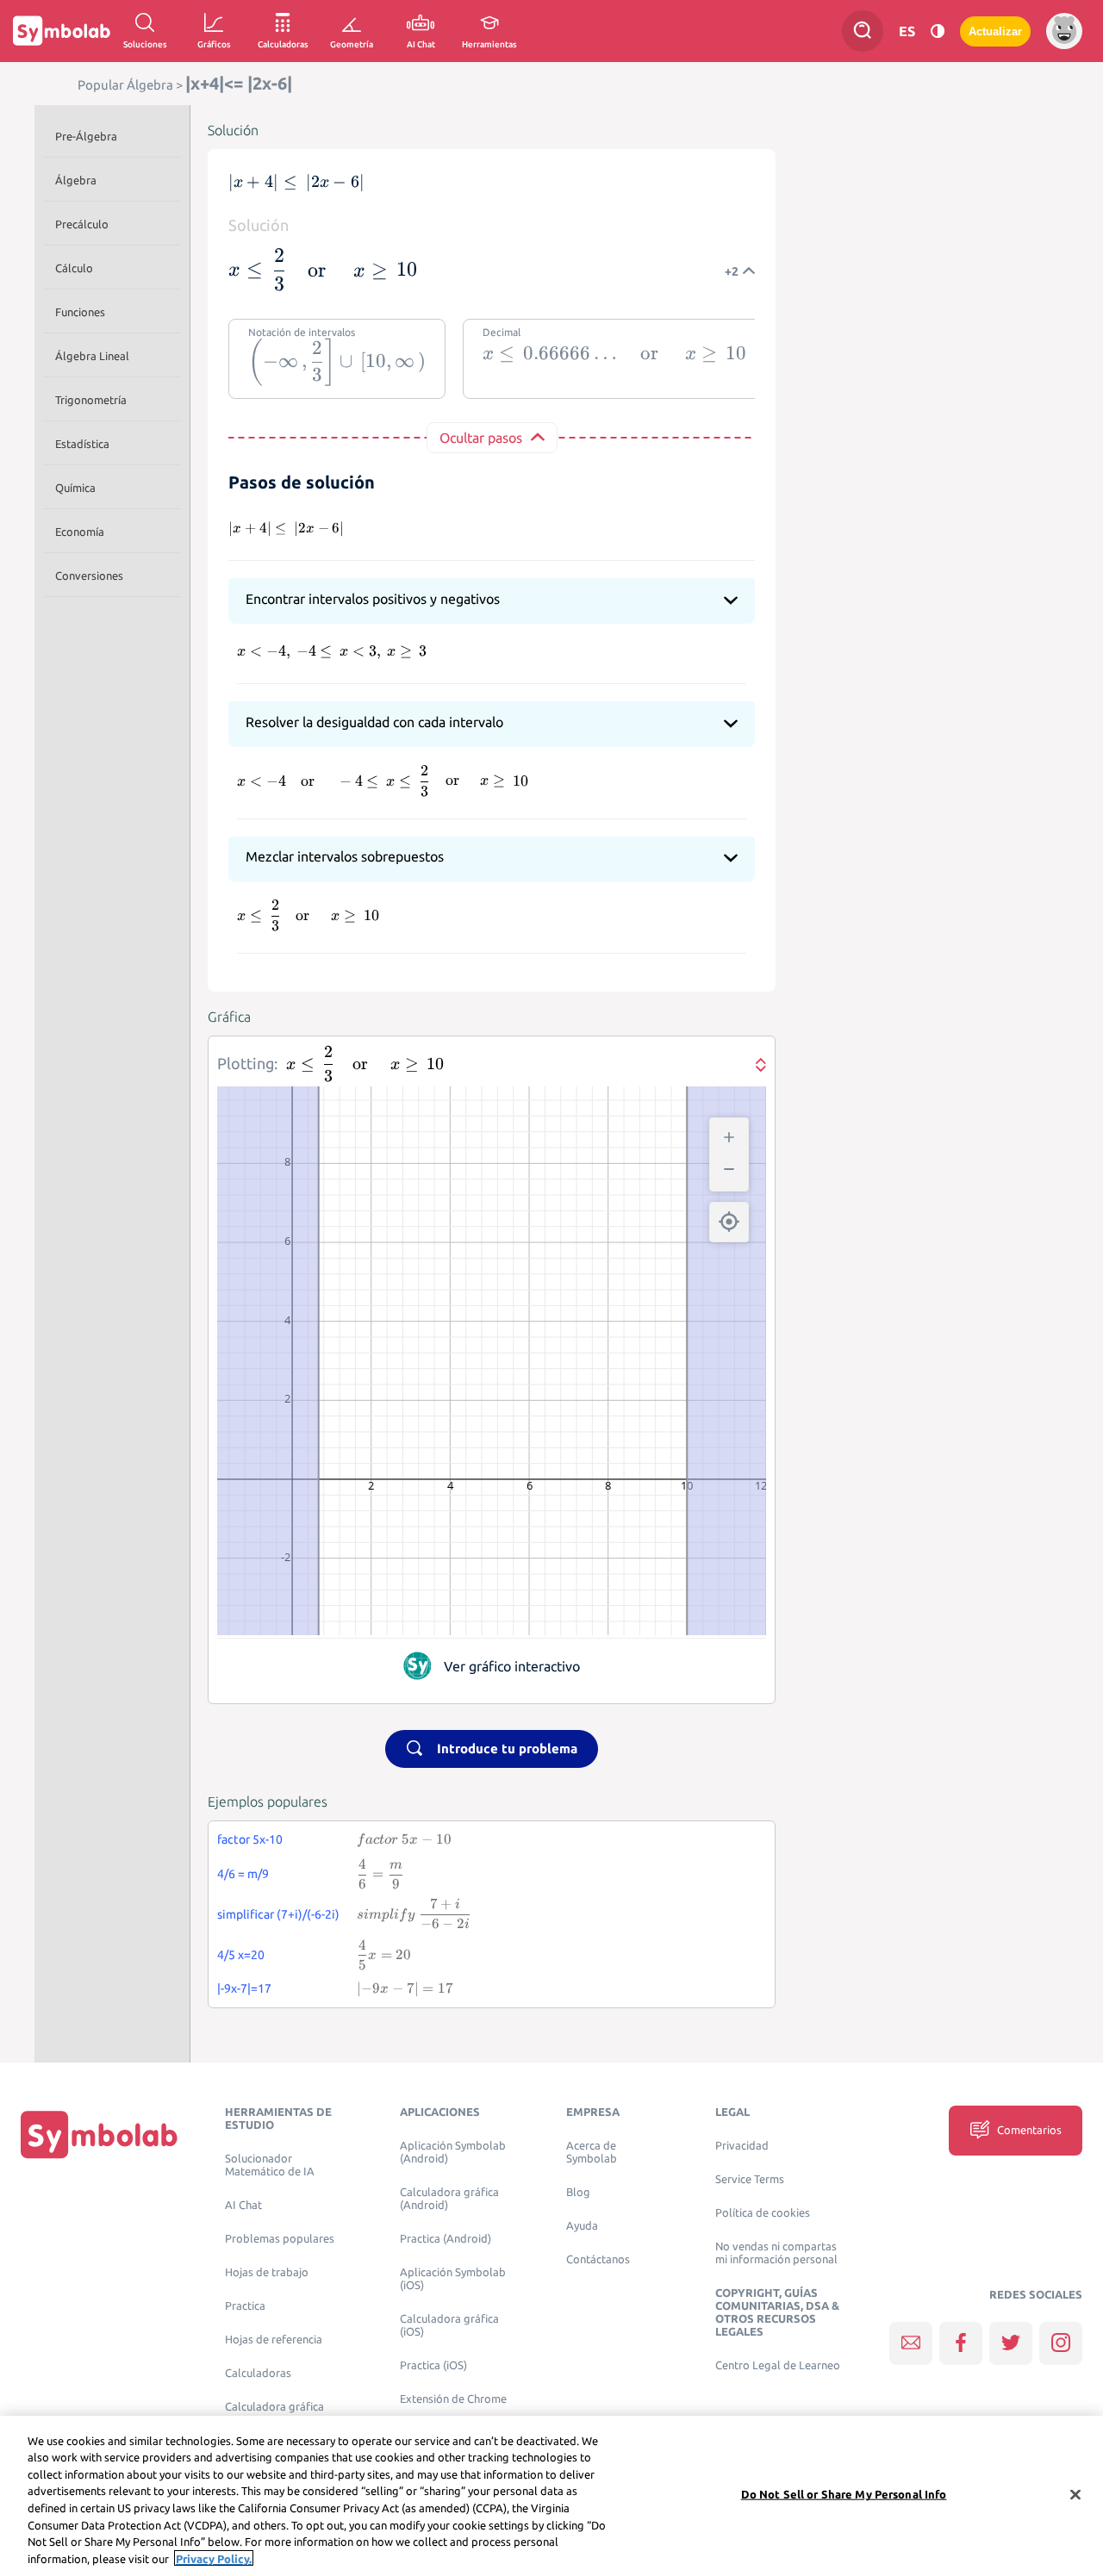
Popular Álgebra (125, 85)
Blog (578, 2192)
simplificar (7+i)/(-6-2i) (278, 1914)
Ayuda (582, 2226)
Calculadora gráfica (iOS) (449, 2325)
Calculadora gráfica (274, 2407)
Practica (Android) (446, 2239)
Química (75, 488)
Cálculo (74, 268)
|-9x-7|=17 (244, 1988)
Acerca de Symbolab (592, 2152)
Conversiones (89, 576)
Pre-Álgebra (86, 136)
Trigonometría (91, 400)
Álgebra (76, 180)
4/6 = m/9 (243, 1874)
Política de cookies (763, 2213)
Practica (245, 2306)
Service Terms (750, 2179)
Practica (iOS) (433, 2365)
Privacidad (742, 2146)
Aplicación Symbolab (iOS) (453, 2279)
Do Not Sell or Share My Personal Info (844, 2494)
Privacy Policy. (214, 2558)
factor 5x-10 (250, 1839)
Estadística (82, 444)
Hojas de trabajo (267, 2272)
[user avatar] (1064, 31)
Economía (80, 532)
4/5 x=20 (241, 1955)
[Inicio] (99, 2134)
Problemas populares (280, 2239)
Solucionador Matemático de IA (270, 2165)
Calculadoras (258, 2373)
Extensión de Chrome (453, 2399)
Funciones (80, 312)
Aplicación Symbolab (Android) (453, 2152)
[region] (551, 2496)
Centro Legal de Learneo (778, 2365)
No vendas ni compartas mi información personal (776, 2253)
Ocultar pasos (481, 438)
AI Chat (243, 2205)
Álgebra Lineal (92, 356)
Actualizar (995, 31)
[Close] (1075, 2494)
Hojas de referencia (274, 2340)
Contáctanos (598, 2259)
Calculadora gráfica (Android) (449, 2199)
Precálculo (82, 224)
